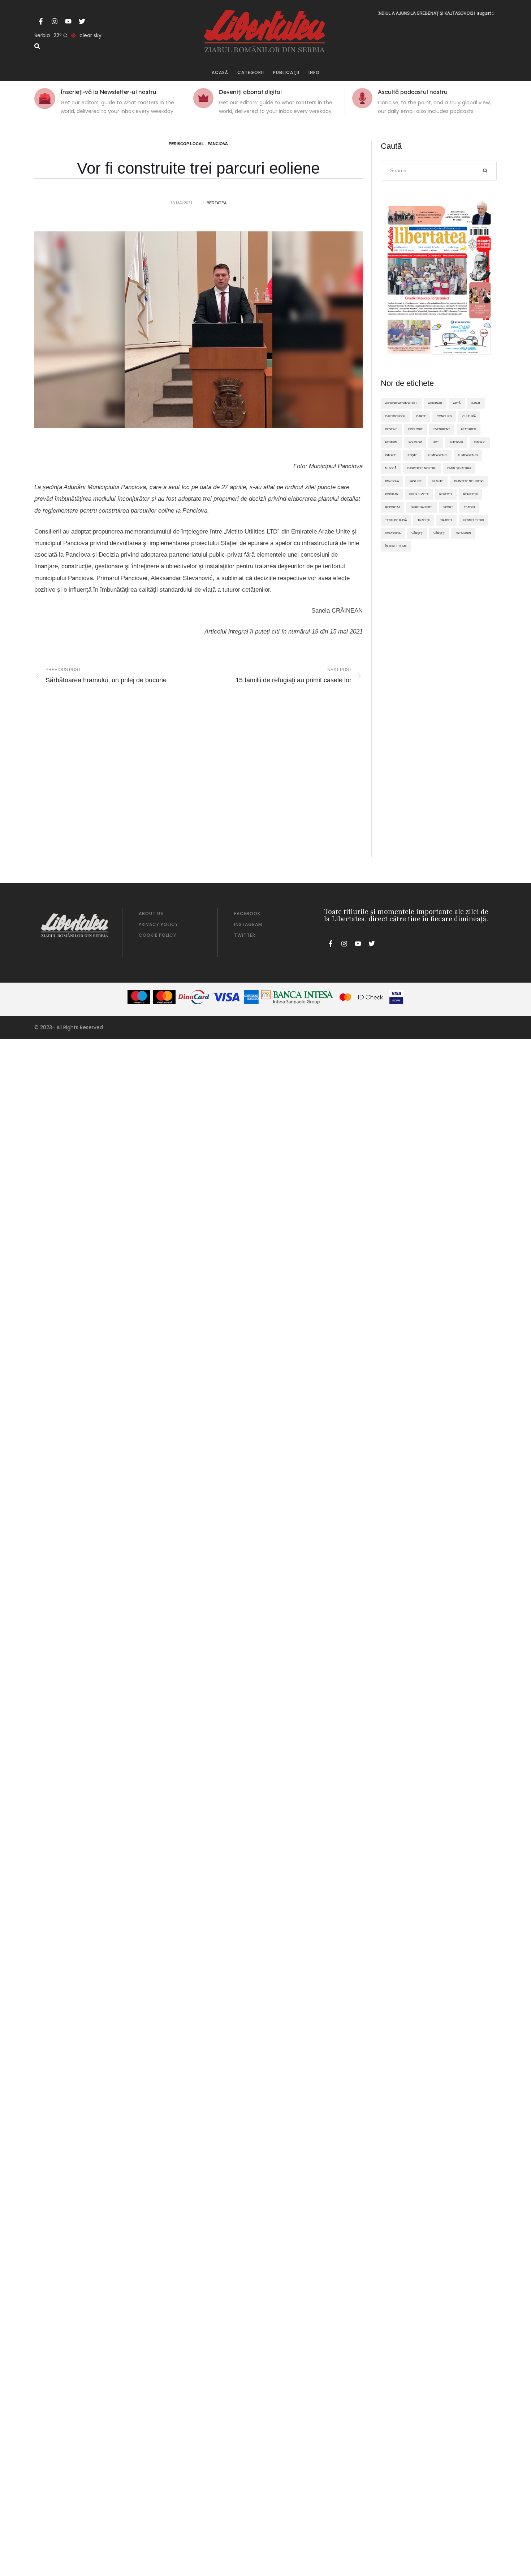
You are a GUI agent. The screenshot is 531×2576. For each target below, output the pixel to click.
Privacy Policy (158, 924)
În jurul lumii (396, 546)
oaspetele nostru (422, 468)
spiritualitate (422, 507)
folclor (415, 442)
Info (314, 72)
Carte (421, 416)
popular (392, 494)
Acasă (220, 72)
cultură (469, 416)
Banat (476, 403)
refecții (446, 494)
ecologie (415, 429)
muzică (391, 468)
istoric (480, 442)
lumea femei (438, 455)
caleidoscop (395, 416)
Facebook (247, 913)
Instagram (248, 924)
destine (391, 429)
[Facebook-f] (41, 21)
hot (436, 442)
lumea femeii (468, 455)
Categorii (251, 72)
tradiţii (424, 520)
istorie (391, 455)
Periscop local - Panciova (198, 144)
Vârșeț (439, 533)
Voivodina (393, 533)
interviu (456, 442)
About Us (151, 913)
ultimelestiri (473, 520)
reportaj (392, 507)
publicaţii (286, 72)
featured (469, 429)
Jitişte (412, 455)
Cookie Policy (157, 935)
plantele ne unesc (469, 481)
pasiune (416, 481)
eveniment (442, 429)
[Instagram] (55, 21)
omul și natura (459, 468)
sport (448, 507)
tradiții (446, 520)
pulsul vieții (419, 494)
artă (457, 403)
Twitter (245, 935)
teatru (469, 507)
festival (391, 442)
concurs (444, 416)
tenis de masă (396, 520)
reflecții (470, 494)
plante (438, 481)
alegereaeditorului (401, 403)
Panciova (392, 481)
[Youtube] (68, 21)
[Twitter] (82, 21)
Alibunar (435, 403)
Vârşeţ (417, 533)
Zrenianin (463, 533)
